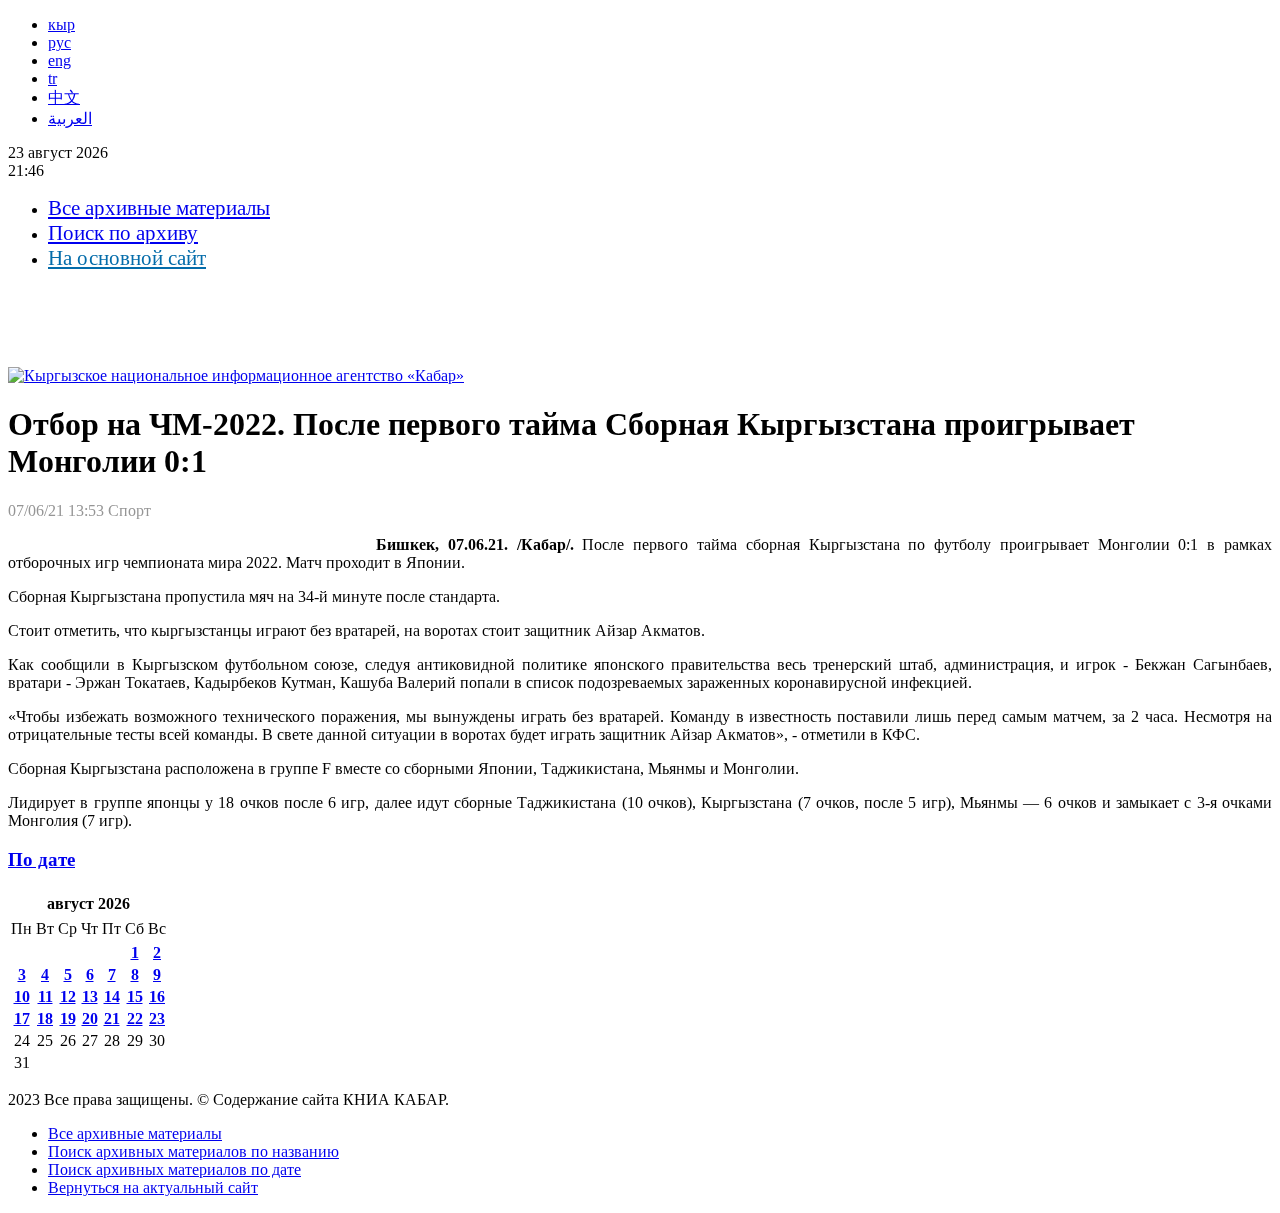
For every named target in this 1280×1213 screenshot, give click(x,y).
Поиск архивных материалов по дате (174, 1169)
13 (90, 996)
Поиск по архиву (123, 233)
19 (68, 1018)
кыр (61, 24)
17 (22, 1018)
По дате (41, 859)
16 (157, 996)
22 (135, 1018)
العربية (70, 118)
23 (157, 1018)
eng (59, 60)
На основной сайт (127, 258)
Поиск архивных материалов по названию (193, 1151)
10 (22, 996)
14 (112, 996)
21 (112, 1018)
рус (59, 42)
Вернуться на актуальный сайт (153, 1187)
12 (68, 996)
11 (45, 996)
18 (45, 1018)
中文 (64, 97)
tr (52, 78)
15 (135, 996)
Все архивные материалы (159, 208)
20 (90, 1018)
